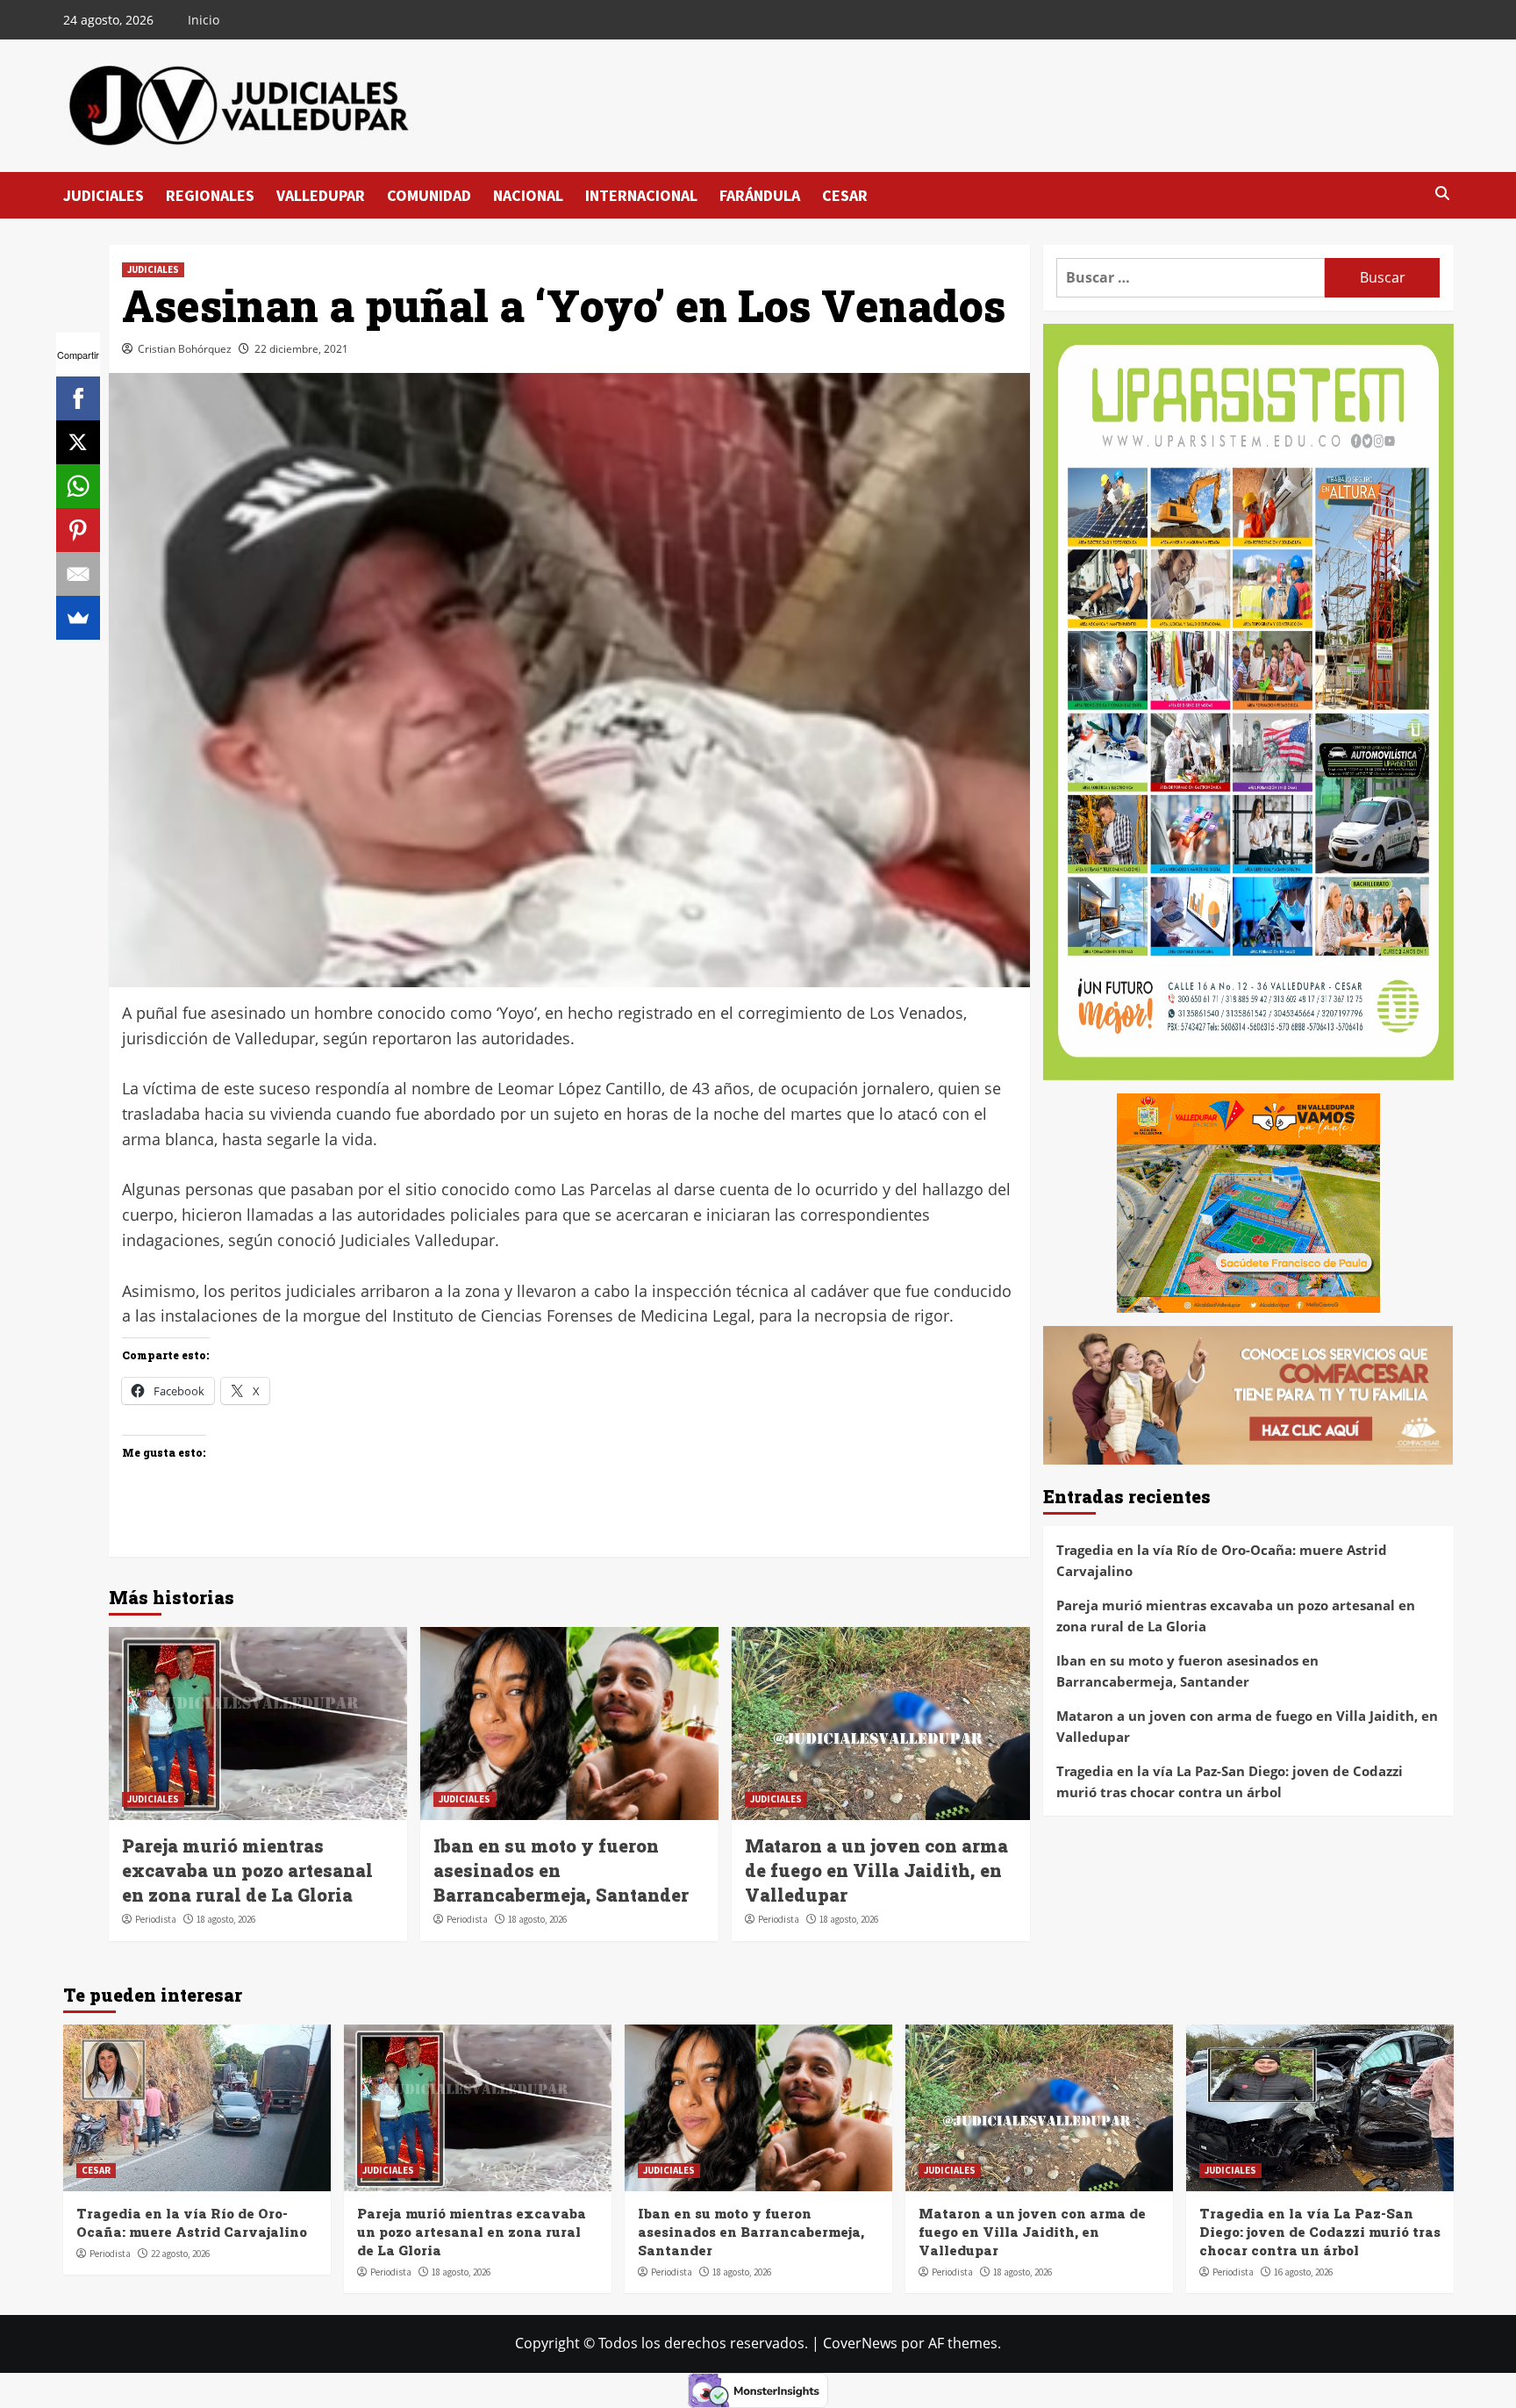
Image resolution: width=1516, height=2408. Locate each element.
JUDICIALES (104, 195)
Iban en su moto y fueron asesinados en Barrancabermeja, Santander (1187, 1671)
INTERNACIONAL (641, 195)
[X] (78, 442)
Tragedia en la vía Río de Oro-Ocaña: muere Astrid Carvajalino (1222, 1560)
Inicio (204, 20)
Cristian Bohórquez (185, 349)
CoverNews (860, 2343)
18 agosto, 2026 (226, 1919)
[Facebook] (78, 398)
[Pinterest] (78, 530)
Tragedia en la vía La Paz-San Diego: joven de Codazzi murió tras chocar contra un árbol (1230, 1781)
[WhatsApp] (78, 486)
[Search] (1443, 194)
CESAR (845, 195)
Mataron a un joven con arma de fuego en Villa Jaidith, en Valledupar (876, 1870)
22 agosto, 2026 (180, 2254)
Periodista (156, 1919)
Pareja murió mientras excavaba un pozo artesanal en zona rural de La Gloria (247, 1870)
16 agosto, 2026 (1303, 2272)
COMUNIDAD (429, 195)
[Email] (78, 574)
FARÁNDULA (760, 195)
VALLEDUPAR (321, 195)
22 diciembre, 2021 (301, 349)
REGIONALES (210, 195)
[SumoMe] (78, 618)
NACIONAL (528, 195)
